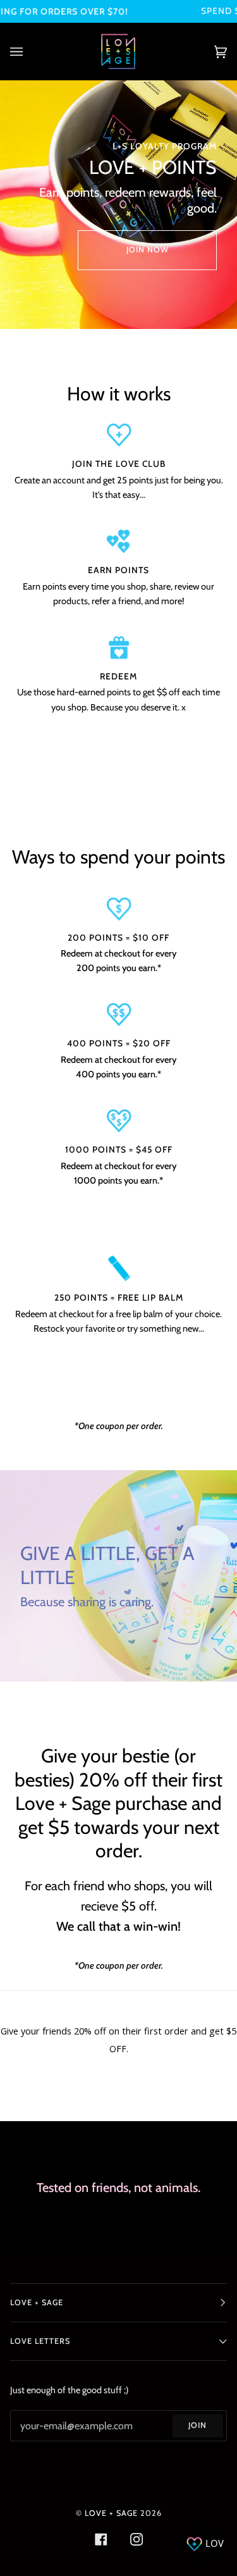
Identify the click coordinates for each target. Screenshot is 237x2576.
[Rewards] (205, 2544)
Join (197, 2425)
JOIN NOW (148, 250)
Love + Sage (111, 2513)
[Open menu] (29, 52)
